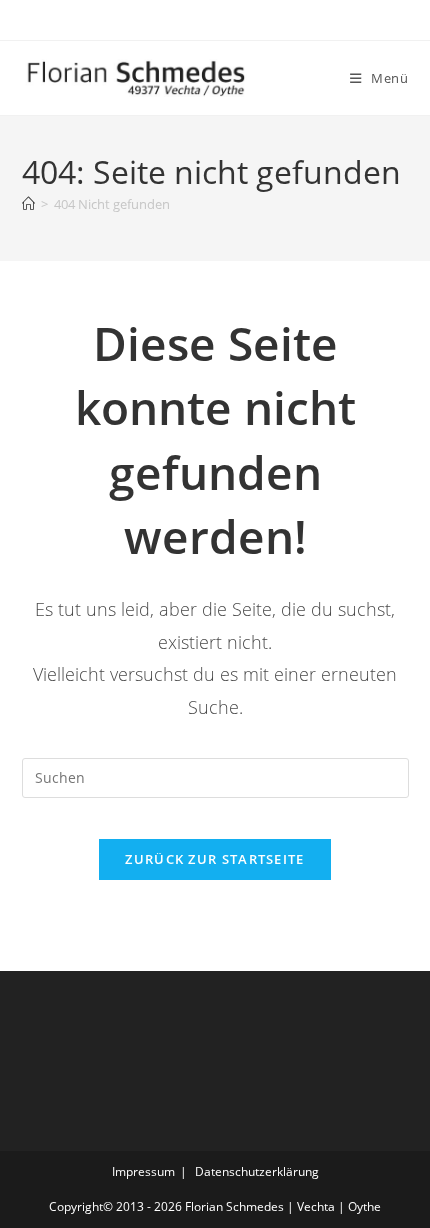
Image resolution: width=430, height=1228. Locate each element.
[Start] (28, 204)
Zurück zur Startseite (214, 859)
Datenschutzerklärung (257, 1171)
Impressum (143, 1171)
